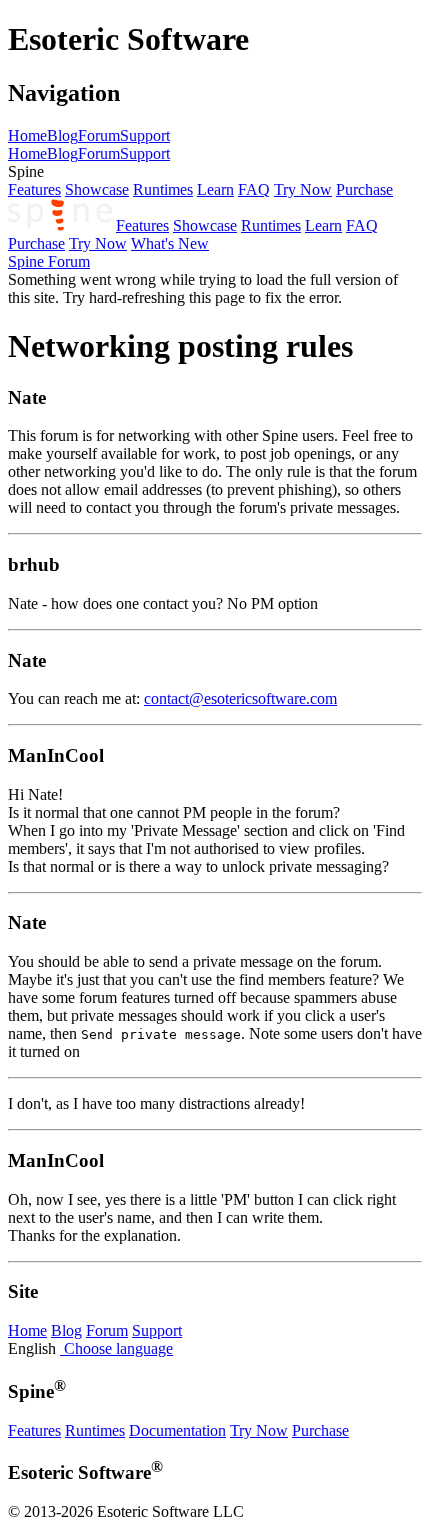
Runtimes (163, 189)
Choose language (116, 1348)
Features (34, 189)
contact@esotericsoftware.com (240, 698)
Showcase (97, 189)
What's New (170, 243)
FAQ (254, 189)
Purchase (364, 189)
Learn (215, 189)
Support (145, 135)
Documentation (177, 1430)
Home (27, 135)
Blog (62, 135)
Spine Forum (49, 261)
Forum (99, 135)
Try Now (303, 189)
